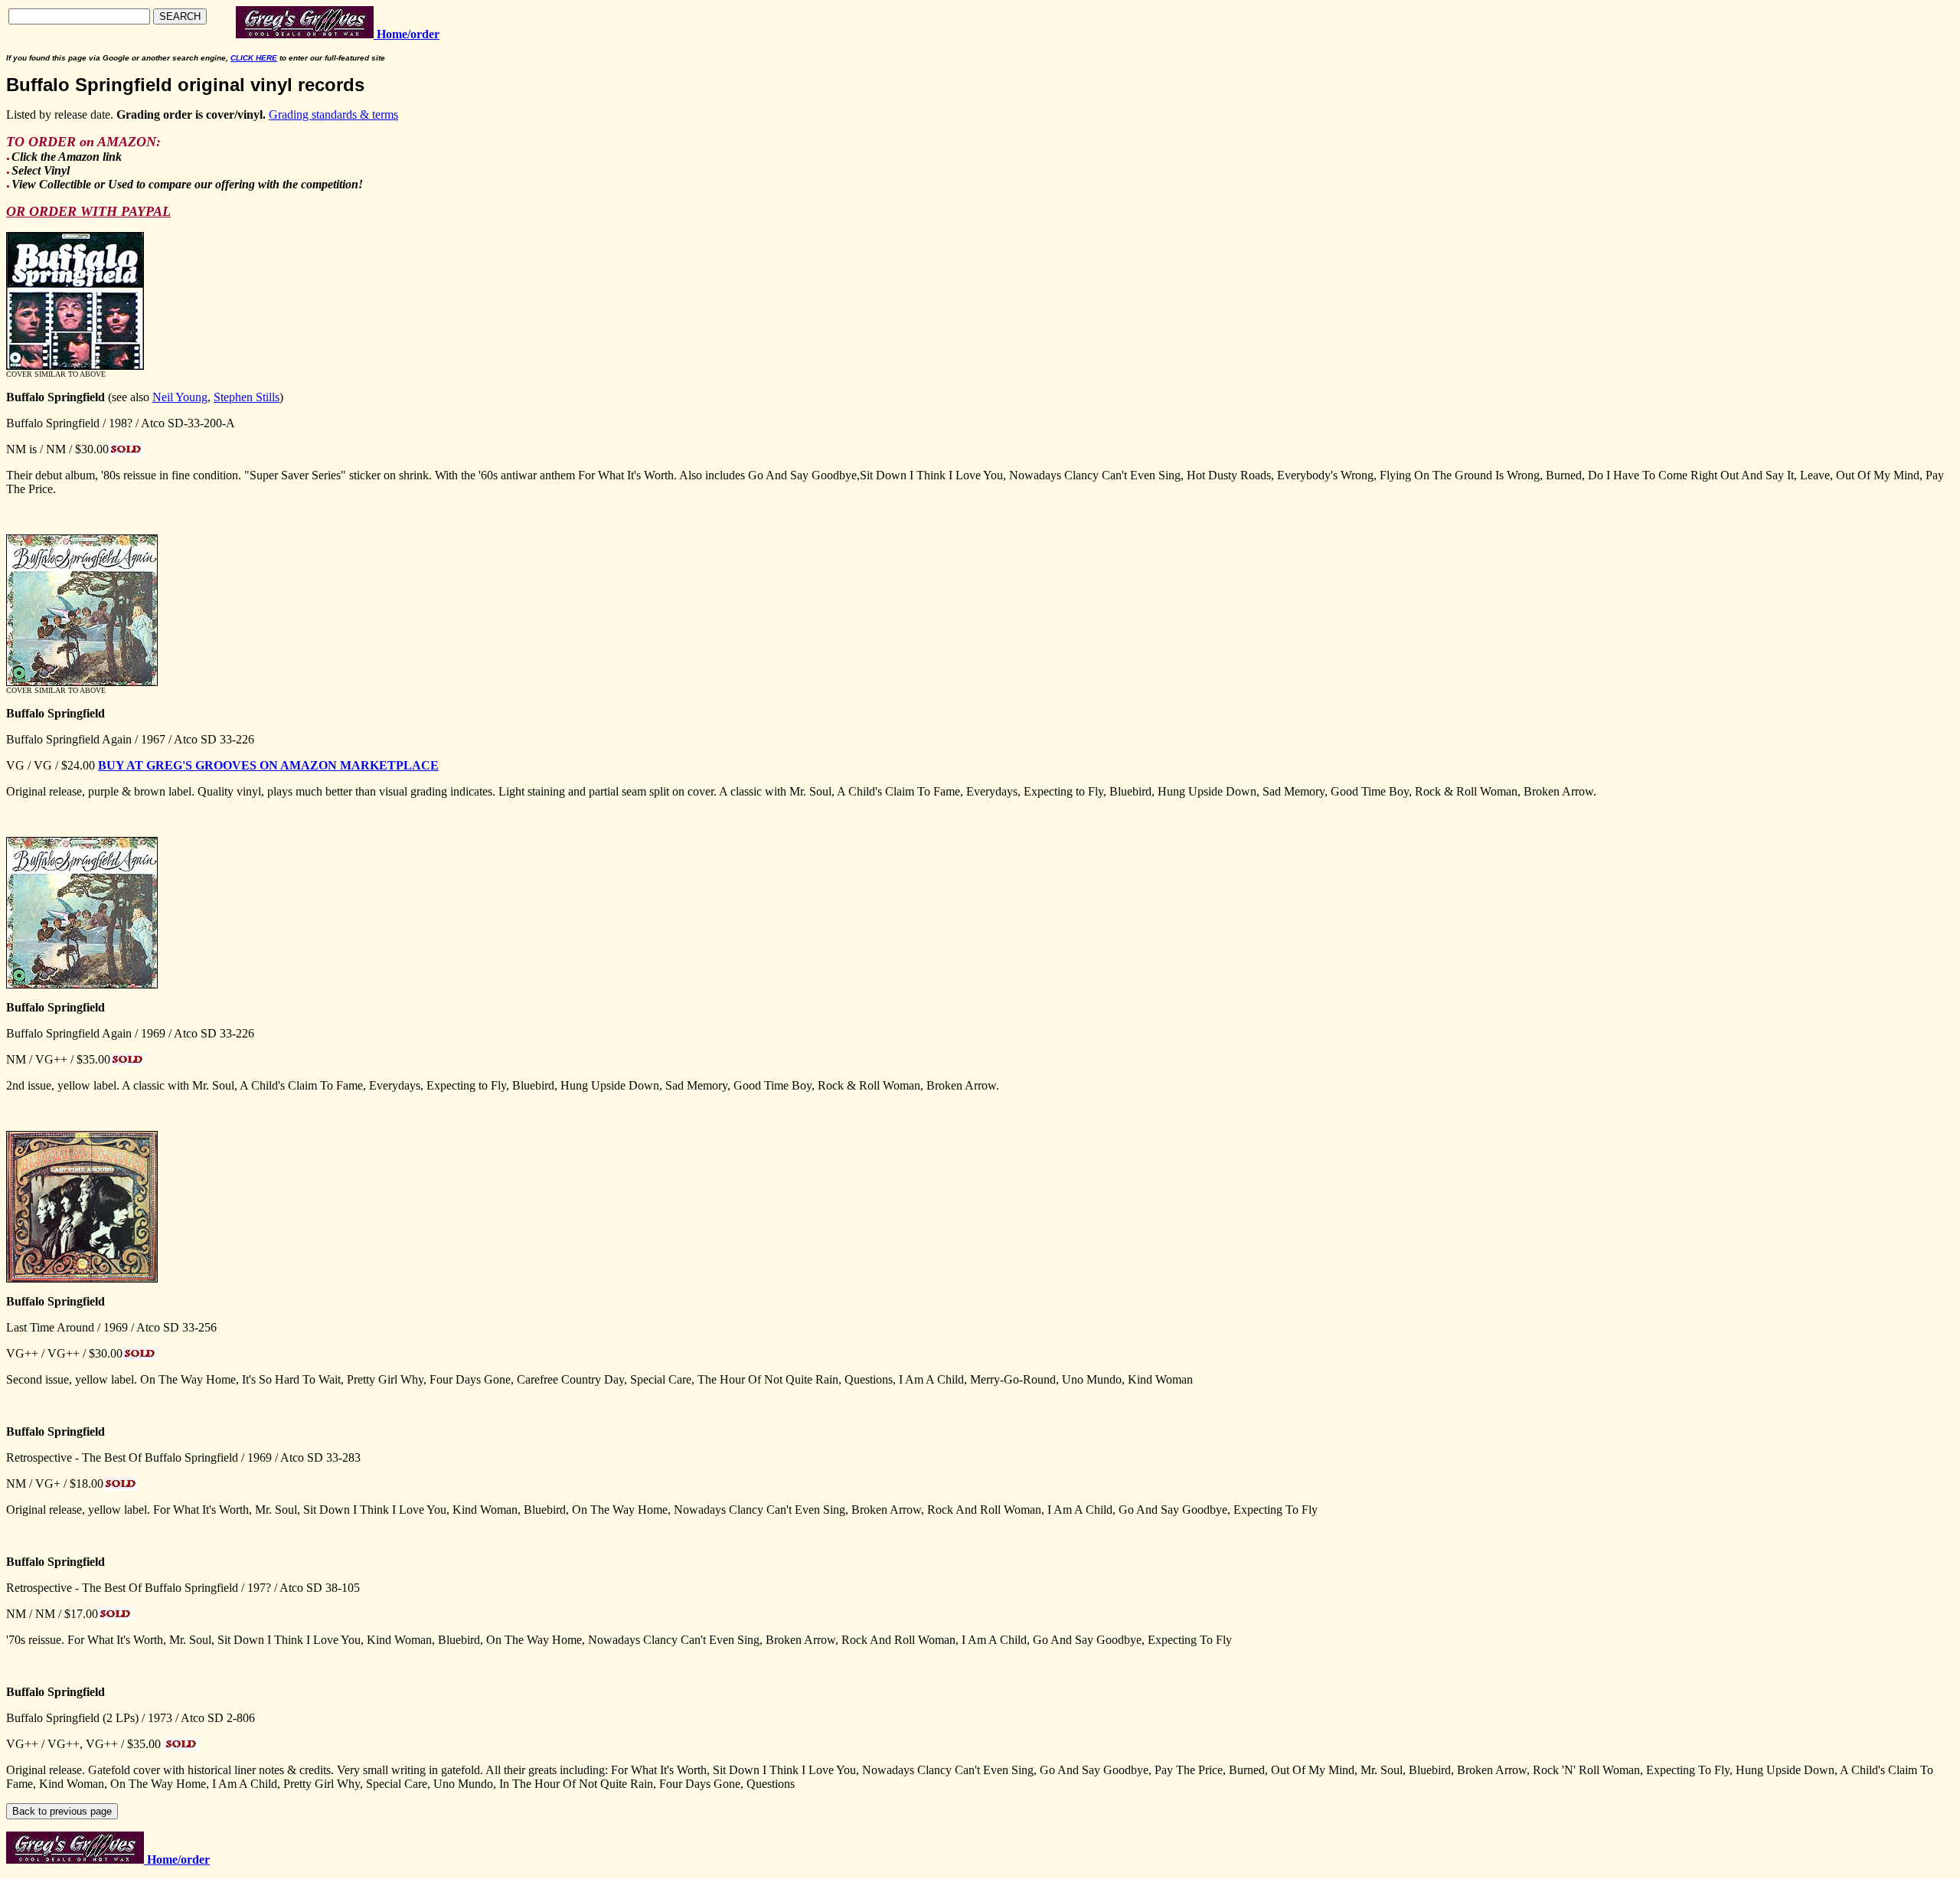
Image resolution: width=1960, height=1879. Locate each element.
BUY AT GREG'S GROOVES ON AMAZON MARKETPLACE (268, 765)
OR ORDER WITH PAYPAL (88, 211)
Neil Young (180, 397)
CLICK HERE (254, 58)
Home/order (177, 1859)
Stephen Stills (247, 397)
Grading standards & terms (333, 114)
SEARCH (180, 16)
